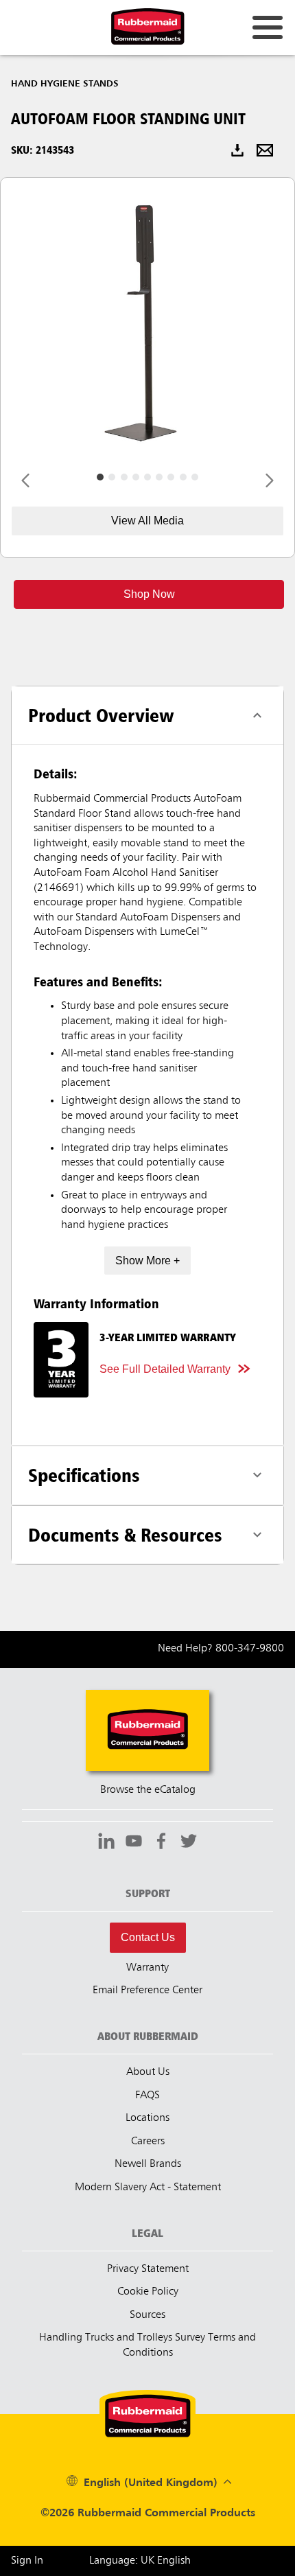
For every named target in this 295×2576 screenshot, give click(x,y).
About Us (148, 2072)
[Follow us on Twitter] (189, 1843)
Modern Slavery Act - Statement (148, 2188)
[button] (149, 594)
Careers (148, 2142)
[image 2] (124, 477)
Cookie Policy (148, 2292)
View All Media (147, 521)
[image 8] (195, 477)
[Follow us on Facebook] (161, 1843)
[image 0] (100, 477)
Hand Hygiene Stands (65, 84)
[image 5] (159, 477)
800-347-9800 (250, 1649)
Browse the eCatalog (148, 1790)
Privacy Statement (148, 2269)
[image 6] (171, 477)
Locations (147, 2118)
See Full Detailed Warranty (165, 1369)
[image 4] (147, 477)
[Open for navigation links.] (268, 27)
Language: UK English (140, 2561)
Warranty (147, 1968)
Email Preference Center (147, 1991)
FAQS (147, 2096)
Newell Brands (148, 2164)
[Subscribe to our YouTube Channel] (134, 1843)
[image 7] (183, 477)
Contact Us (148, 1937)
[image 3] (136, 477)
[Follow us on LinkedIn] (106, 1843)
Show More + (147, 1261)
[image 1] (112, 477)
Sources (147, 2315)
